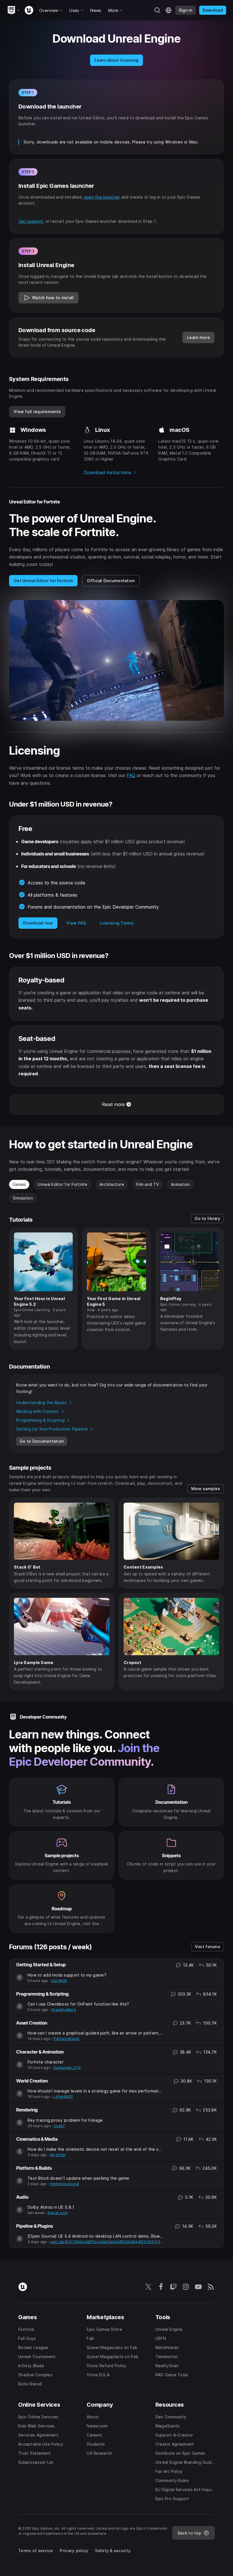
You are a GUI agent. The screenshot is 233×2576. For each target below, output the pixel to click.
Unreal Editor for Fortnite (62, 1184)
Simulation (23, 1198)
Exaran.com (58, 2213)
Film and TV (147, 1184)
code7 (59, 2126)
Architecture (112, 1184)
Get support (31, 221)
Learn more (198, 337)
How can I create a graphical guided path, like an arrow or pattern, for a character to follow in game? (96, 2033)
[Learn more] (171, 1802)
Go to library (207, 1218)
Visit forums (208, 1947)
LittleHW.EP (63, 2097)
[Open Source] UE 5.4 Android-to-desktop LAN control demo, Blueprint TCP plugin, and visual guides (96, 2236)
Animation (180, 1184)
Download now (38, 923)
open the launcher (102, 197)
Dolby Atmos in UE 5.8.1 (51, 2207)
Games (19, 1184)
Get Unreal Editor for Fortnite (43, 581)
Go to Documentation (42, 1441)
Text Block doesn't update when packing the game (78, 2178)
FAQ (131, 775)
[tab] (19, 1184)
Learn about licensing (117, 60)
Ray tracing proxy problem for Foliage (65, 2120)
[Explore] (62, 1802)
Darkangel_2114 (67, 2068)
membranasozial (65, 2184)
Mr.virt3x (58, 2155)
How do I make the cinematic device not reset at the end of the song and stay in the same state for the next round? (96, 2149)
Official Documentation (111, 581)
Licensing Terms (117, 923)
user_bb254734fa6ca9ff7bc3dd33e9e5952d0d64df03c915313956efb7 (107, 2242)
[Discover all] (62, 1855)
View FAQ (76, 923)
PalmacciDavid (66, 2039)
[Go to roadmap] (62, 1908)
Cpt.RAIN (59, 1981)
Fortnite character (46, 2062)
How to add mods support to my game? (67, 1975)
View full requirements (37, 412)
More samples (206, 1489)
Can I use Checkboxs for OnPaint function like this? (78, 2004)
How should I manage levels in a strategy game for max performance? (96, 2091)
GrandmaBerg (64, 2010)
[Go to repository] (171, 1855)
